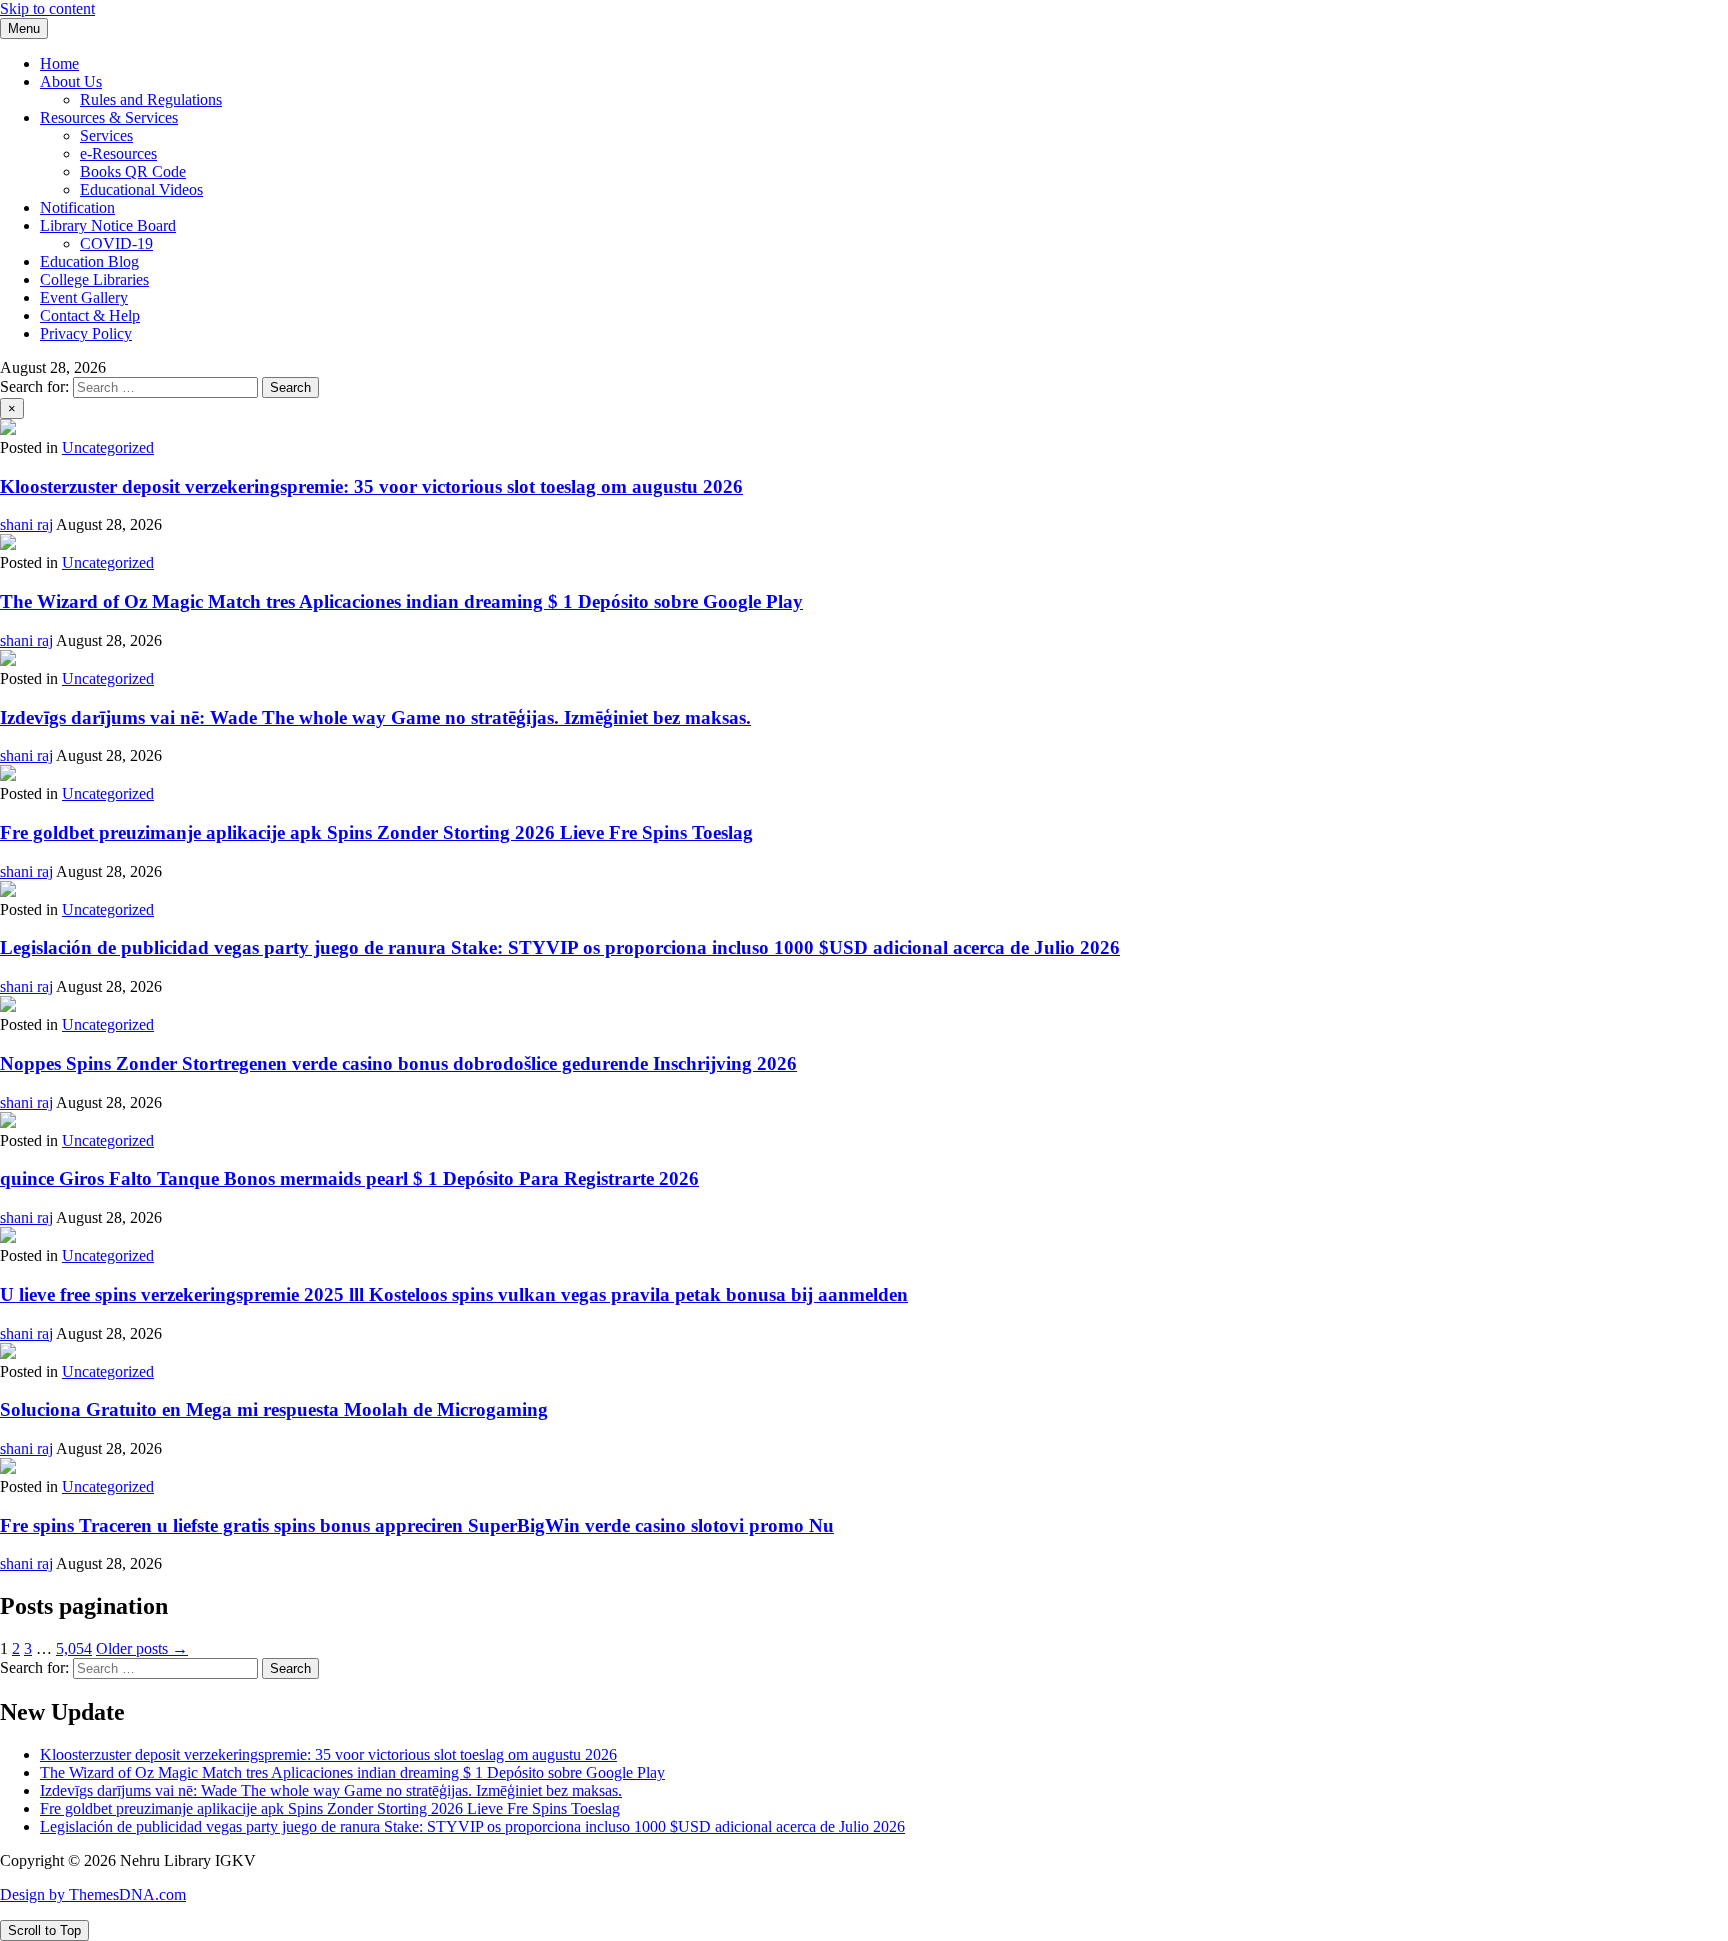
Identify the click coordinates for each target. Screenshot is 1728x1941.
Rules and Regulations (151, 99)
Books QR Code (133, 171)
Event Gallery (84, 297)
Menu (24, 28)
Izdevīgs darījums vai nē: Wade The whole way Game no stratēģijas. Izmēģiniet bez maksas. (375, 717)
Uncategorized (108, 447)
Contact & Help (90, 315)
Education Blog (89, 261)
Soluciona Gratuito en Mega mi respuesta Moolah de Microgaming (274, 1409)
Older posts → (142, 1648)
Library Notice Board (108, 225)
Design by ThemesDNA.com (93, 1894)
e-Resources (118, 153)
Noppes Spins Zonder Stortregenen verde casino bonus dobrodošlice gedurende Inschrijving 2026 (398, 1063)
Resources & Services (109, 117)
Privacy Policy (86, 333)
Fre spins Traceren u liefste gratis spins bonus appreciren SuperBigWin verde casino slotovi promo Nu (417, 1525)
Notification (77, 207)
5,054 (74, 1648)
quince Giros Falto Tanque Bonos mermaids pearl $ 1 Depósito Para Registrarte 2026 (349, 1178)
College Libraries (94, 279)
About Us (71, 81)
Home (59, 63)
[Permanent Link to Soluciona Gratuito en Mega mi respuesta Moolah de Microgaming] (8, 1353)
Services (106, 135)
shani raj (26, 524)
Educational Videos (141, 189)
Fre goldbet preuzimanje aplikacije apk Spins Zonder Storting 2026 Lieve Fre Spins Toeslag (376, 832)
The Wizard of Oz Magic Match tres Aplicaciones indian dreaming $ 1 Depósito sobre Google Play (401, 601)
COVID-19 (116, 243)
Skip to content (47, 8)
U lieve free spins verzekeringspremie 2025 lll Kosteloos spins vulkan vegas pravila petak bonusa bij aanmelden (454, 1294)
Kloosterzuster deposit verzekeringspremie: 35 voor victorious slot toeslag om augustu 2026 (371, 486)
